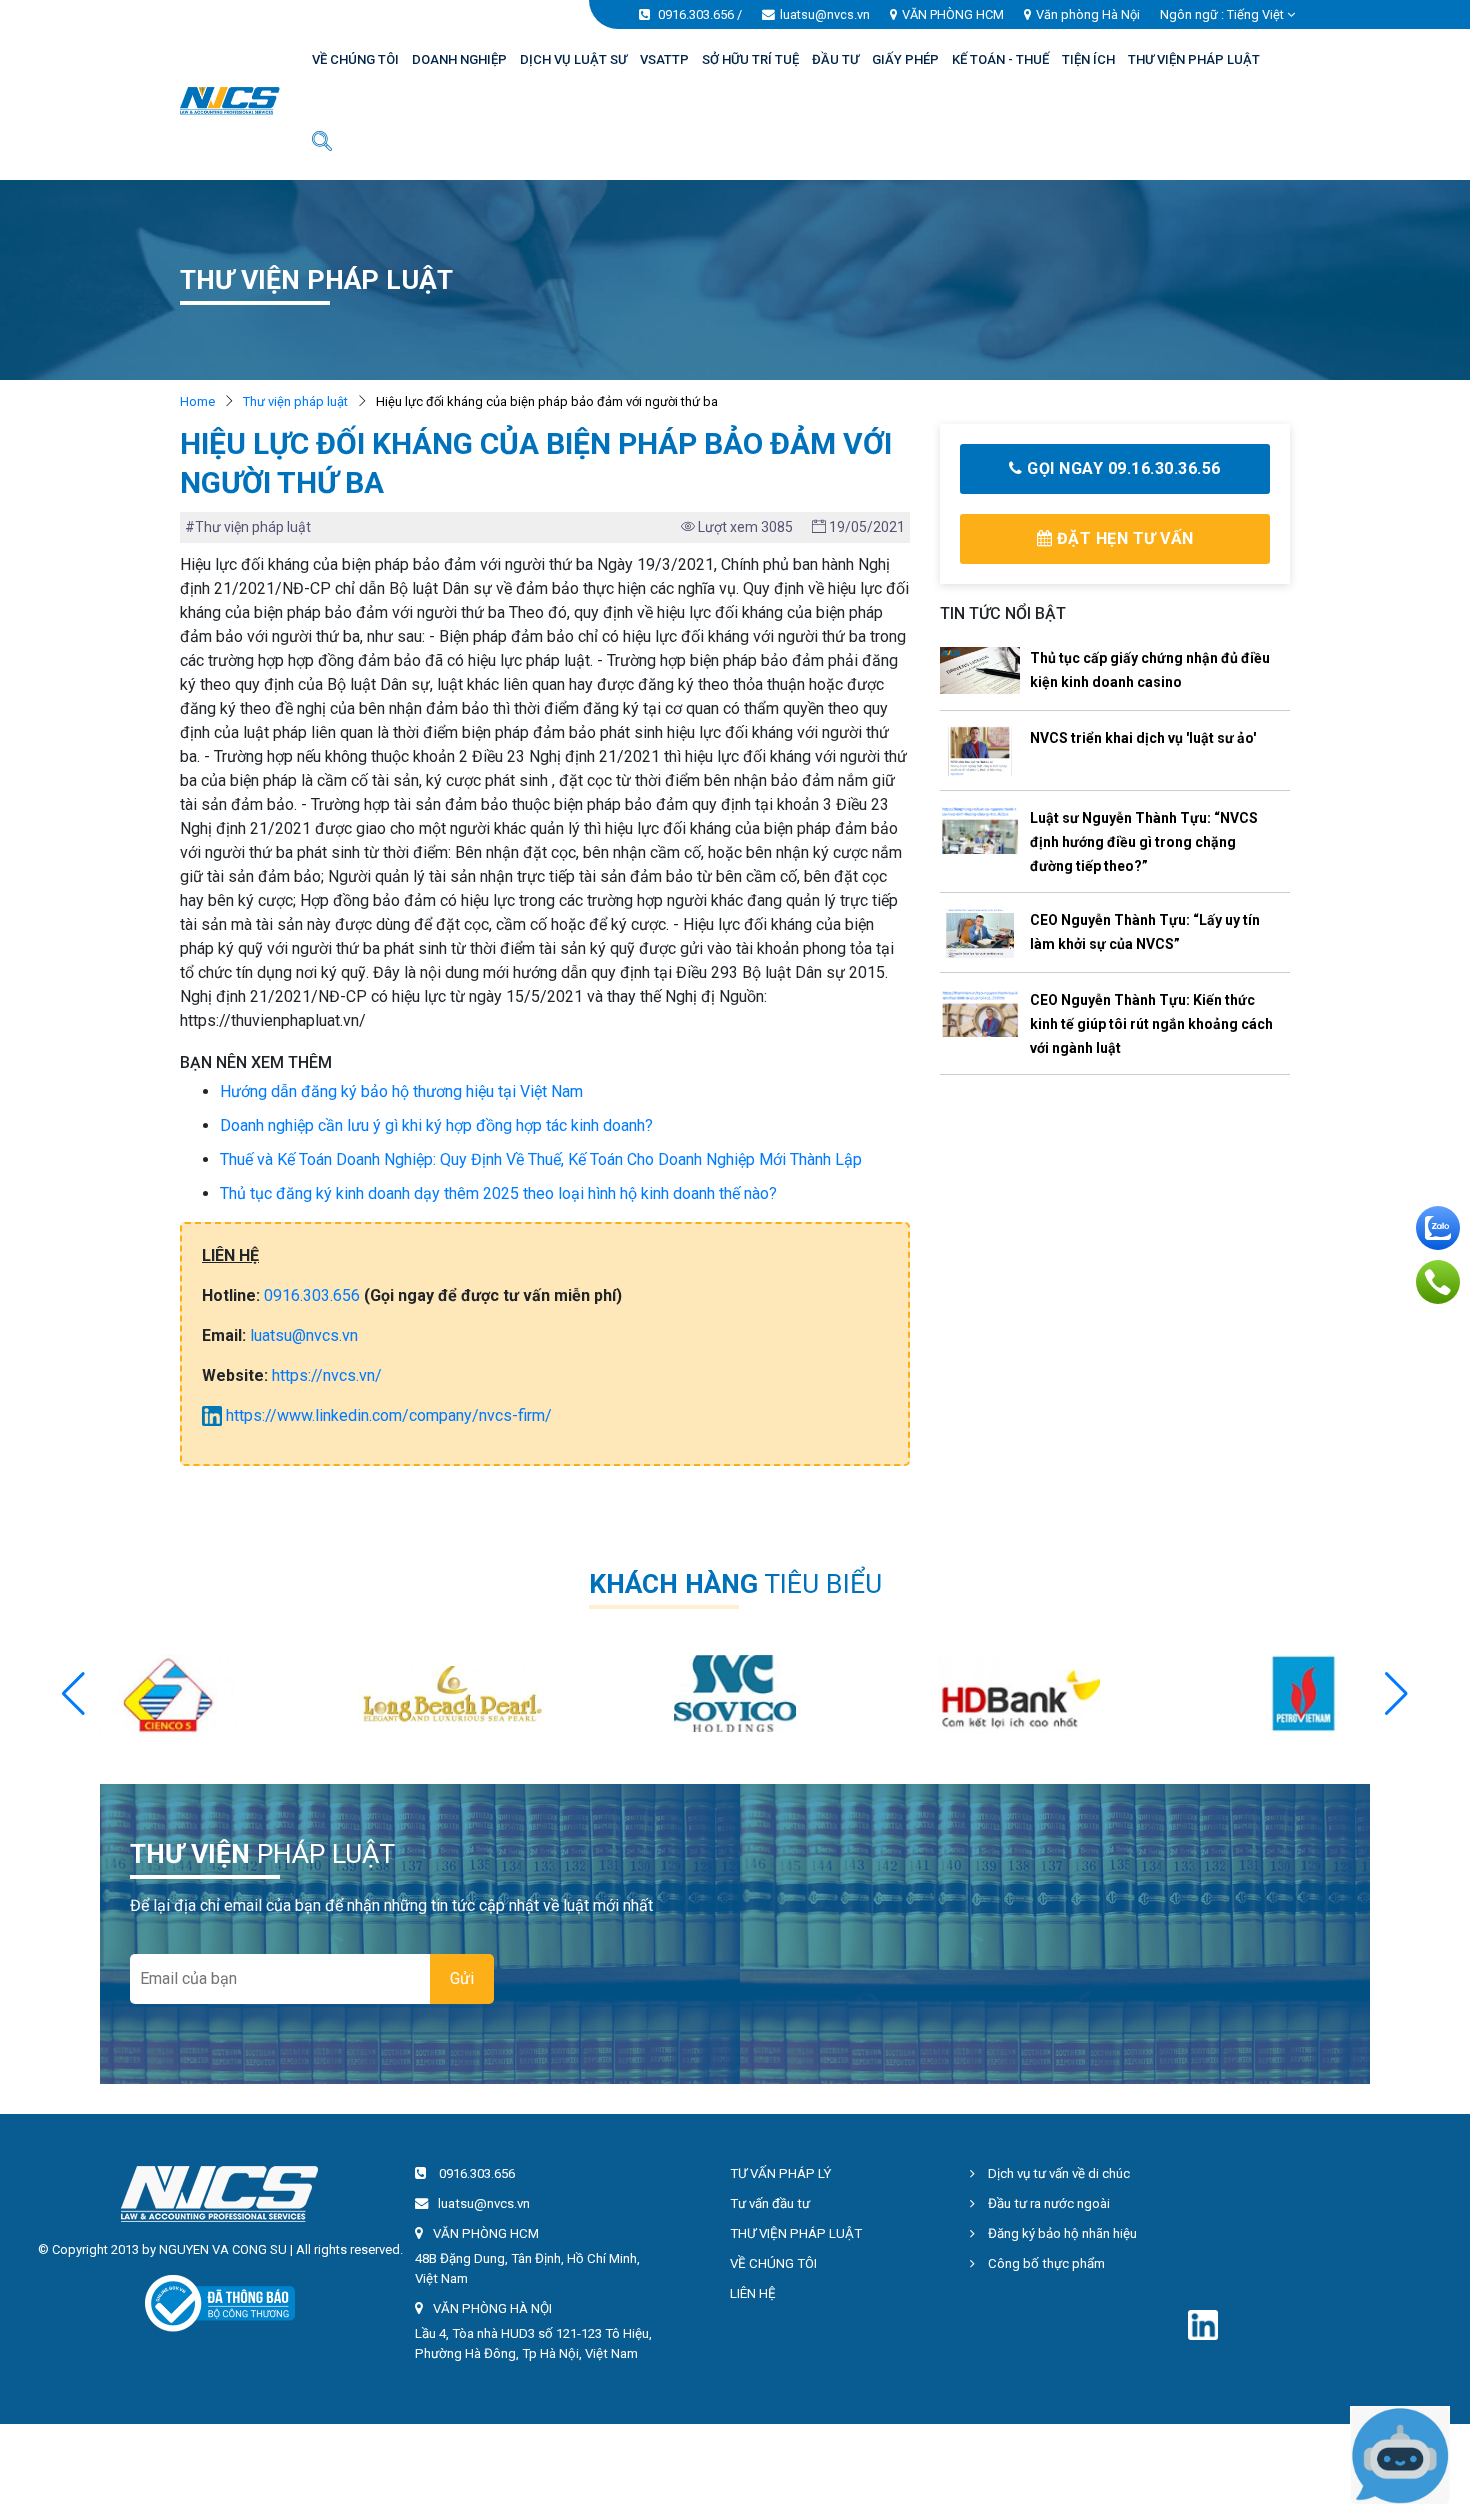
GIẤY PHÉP (905, 59)
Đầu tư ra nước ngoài (1047, 2203)
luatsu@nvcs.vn (825, 14)
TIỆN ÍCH (1088, 59)
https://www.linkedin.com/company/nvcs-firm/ (387, 1415)
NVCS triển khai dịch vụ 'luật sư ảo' (1143, 738)
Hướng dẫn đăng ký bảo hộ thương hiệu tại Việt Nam (401, 1091)
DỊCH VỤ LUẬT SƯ (573, 59)
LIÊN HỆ (753, 2293)
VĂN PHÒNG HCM (953, 14)
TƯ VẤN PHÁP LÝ (780, 2173)
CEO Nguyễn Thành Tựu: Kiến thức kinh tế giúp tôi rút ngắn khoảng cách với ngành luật (1151, 1024)
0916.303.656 (696, 14)
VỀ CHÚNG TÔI (355, 59)
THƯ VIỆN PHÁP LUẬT (1194, 59)
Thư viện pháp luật (295, 401)
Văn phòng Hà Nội (1088, 14)
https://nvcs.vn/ (327, 1375)
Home (197, 401)
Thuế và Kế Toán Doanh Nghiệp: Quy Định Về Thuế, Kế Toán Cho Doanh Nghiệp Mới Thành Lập (541, 1159)
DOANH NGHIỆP (459, 59)
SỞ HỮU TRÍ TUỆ (750, 59)
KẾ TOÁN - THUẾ (1000, 59)
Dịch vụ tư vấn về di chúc (1057, 2173)
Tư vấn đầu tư (770, 2203)
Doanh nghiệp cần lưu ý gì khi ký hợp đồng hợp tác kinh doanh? (436, 1125)
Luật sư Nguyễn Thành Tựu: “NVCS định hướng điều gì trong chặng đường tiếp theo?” (1144, 842)
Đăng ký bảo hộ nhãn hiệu (1061, 2233)
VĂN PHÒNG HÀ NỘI (492, 2308)
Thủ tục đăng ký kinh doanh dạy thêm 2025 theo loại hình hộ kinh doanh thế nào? (498, 1193)
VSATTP (664, 59)
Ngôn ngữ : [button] (1222, 14)
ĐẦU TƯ (835, 59)
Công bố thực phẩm (1045, 2263)
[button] (1396, 1694)
